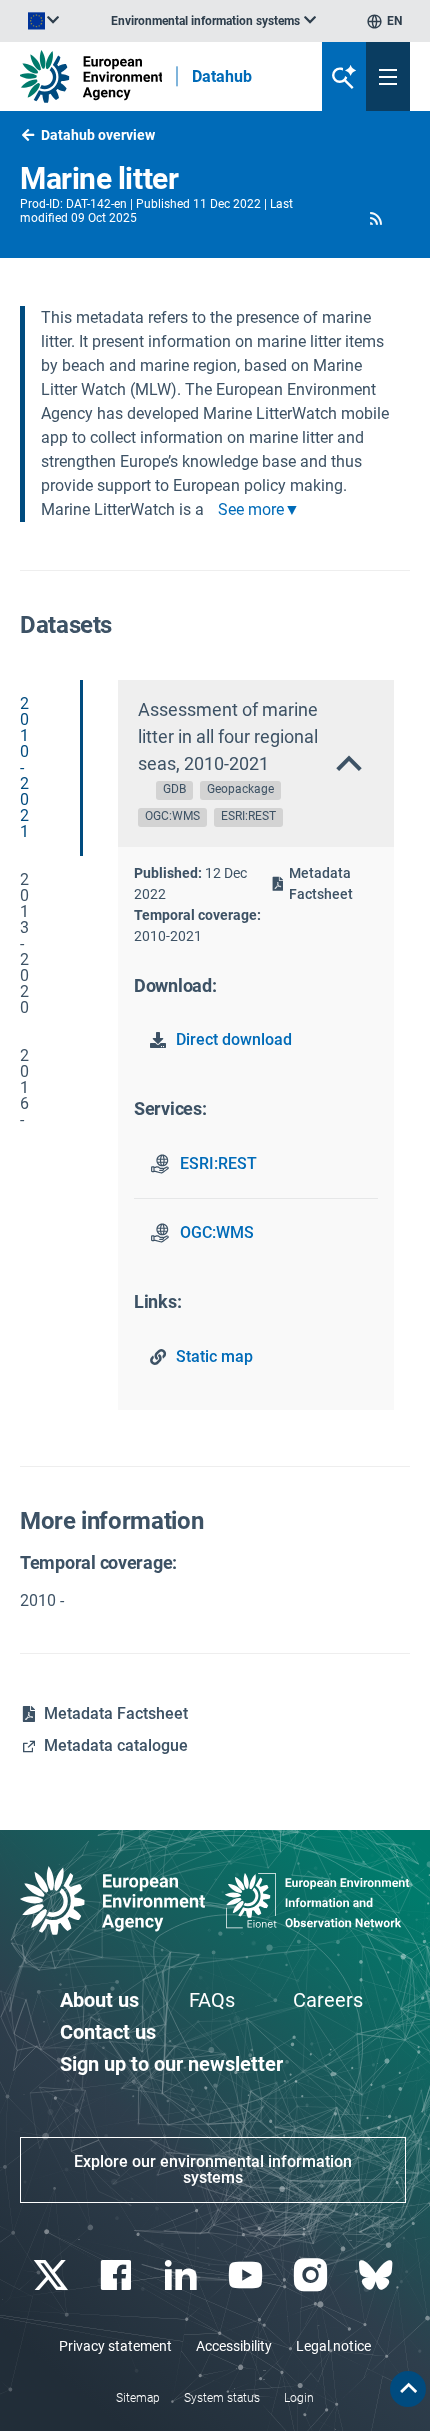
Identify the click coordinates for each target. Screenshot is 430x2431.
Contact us (108, 2032)
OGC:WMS (217, 1232)
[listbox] (213, 21)
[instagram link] (312, 2275)
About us (99, 2000)
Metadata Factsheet (321, 883)
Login (299, 2398)
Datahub (222, 77)
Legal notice (333, 2346)
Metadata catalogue (116, 1745)
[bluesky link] (377, 2275)
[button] (376, 218)
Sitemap (138, 2398)
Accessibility (234, 2346)
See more (251, 510)
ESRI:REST (218, 1163)
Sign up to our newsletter (171, 2064)
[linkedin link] (182, 2275)
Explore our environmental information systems (213, 2169)
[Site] (91, 76)
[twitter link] (52, 2275)
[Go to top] (408, 2389)
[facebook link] (117, 2275)
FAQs (212, 2000)
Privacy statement (115, 2346)
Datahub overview (98, 135)
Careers (328, 2000)
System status (222, 2398)
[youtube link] (247, 2275)
